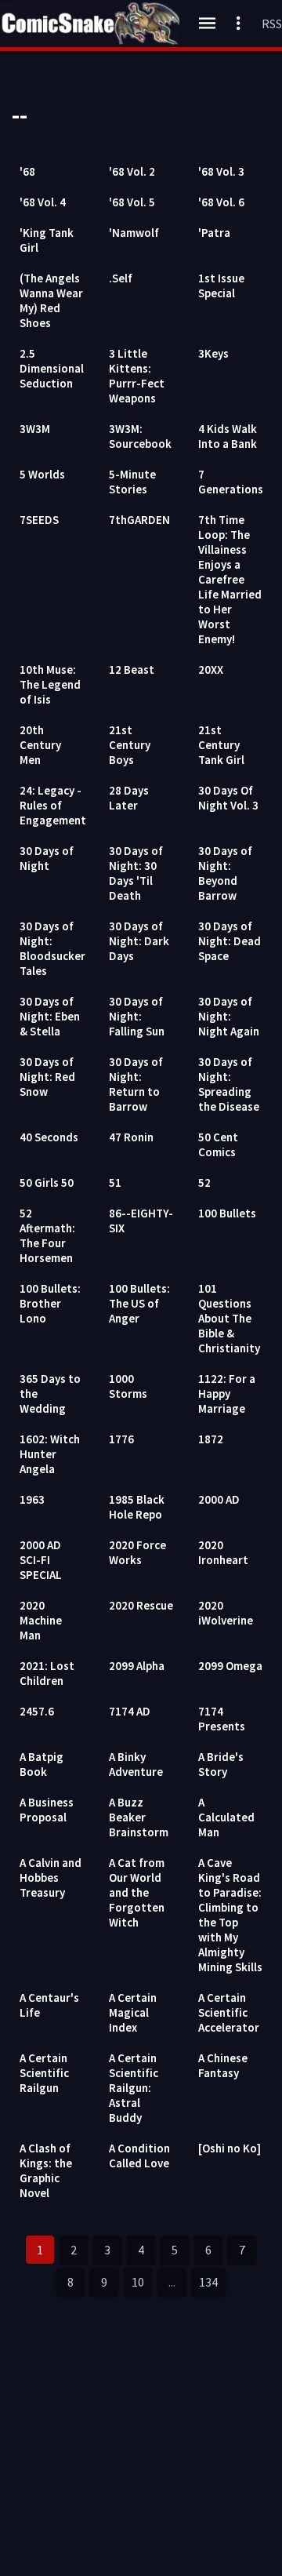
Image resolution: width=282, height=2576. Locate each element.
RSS (272, 24)
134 (208, 2282)
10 (138, 2282)
